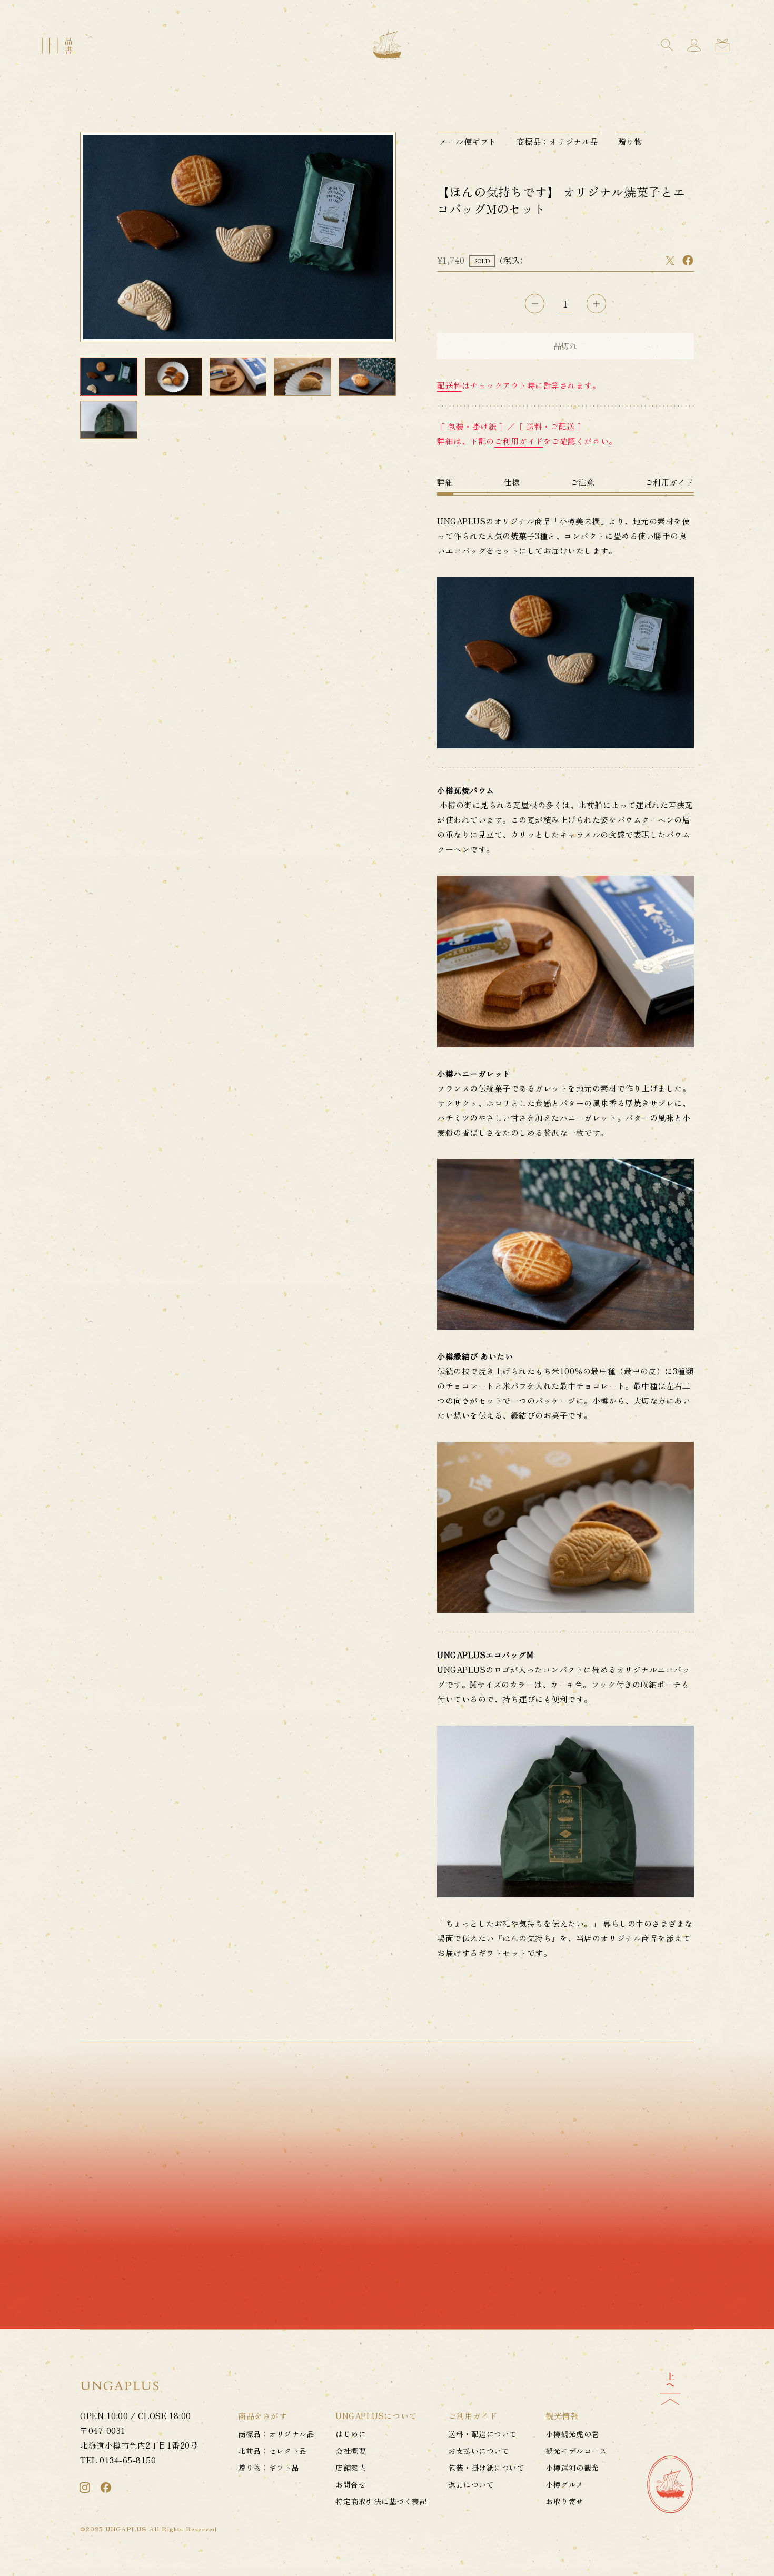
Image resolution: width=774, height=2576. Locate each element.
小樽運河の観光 (572, 2468)
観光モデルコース (576, 2451)
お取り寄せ (564, 2501)
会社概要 (351, 2451)
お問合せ (351, 2484)
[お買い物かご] (722, 45)
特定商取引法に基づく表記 (381, 2501)
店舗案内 (351, 2468)
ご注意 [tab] (583, 482)
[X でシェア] (670, 260)
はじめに (351, 2434)
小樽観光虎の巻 (572, 2434)
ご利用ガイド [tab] (669, 482)
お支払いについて (479, 2451)
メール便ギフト (468, 141)
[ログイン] (694, 45)
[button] (667, 45)
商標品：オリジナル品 (557, 141)
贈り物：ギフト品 (269, 2468)
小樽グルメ (564, 2484)
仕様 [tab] (512, 482)
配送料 (449, 385)
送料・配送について (482, 2434)
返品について (471, 2484)
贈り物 (631, 141)
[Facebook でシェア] (688, 260)
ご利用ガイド (519, 441)
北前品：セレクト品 (272, 2451)
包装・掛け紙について (486, 2468)
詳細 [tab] (445, 482)
